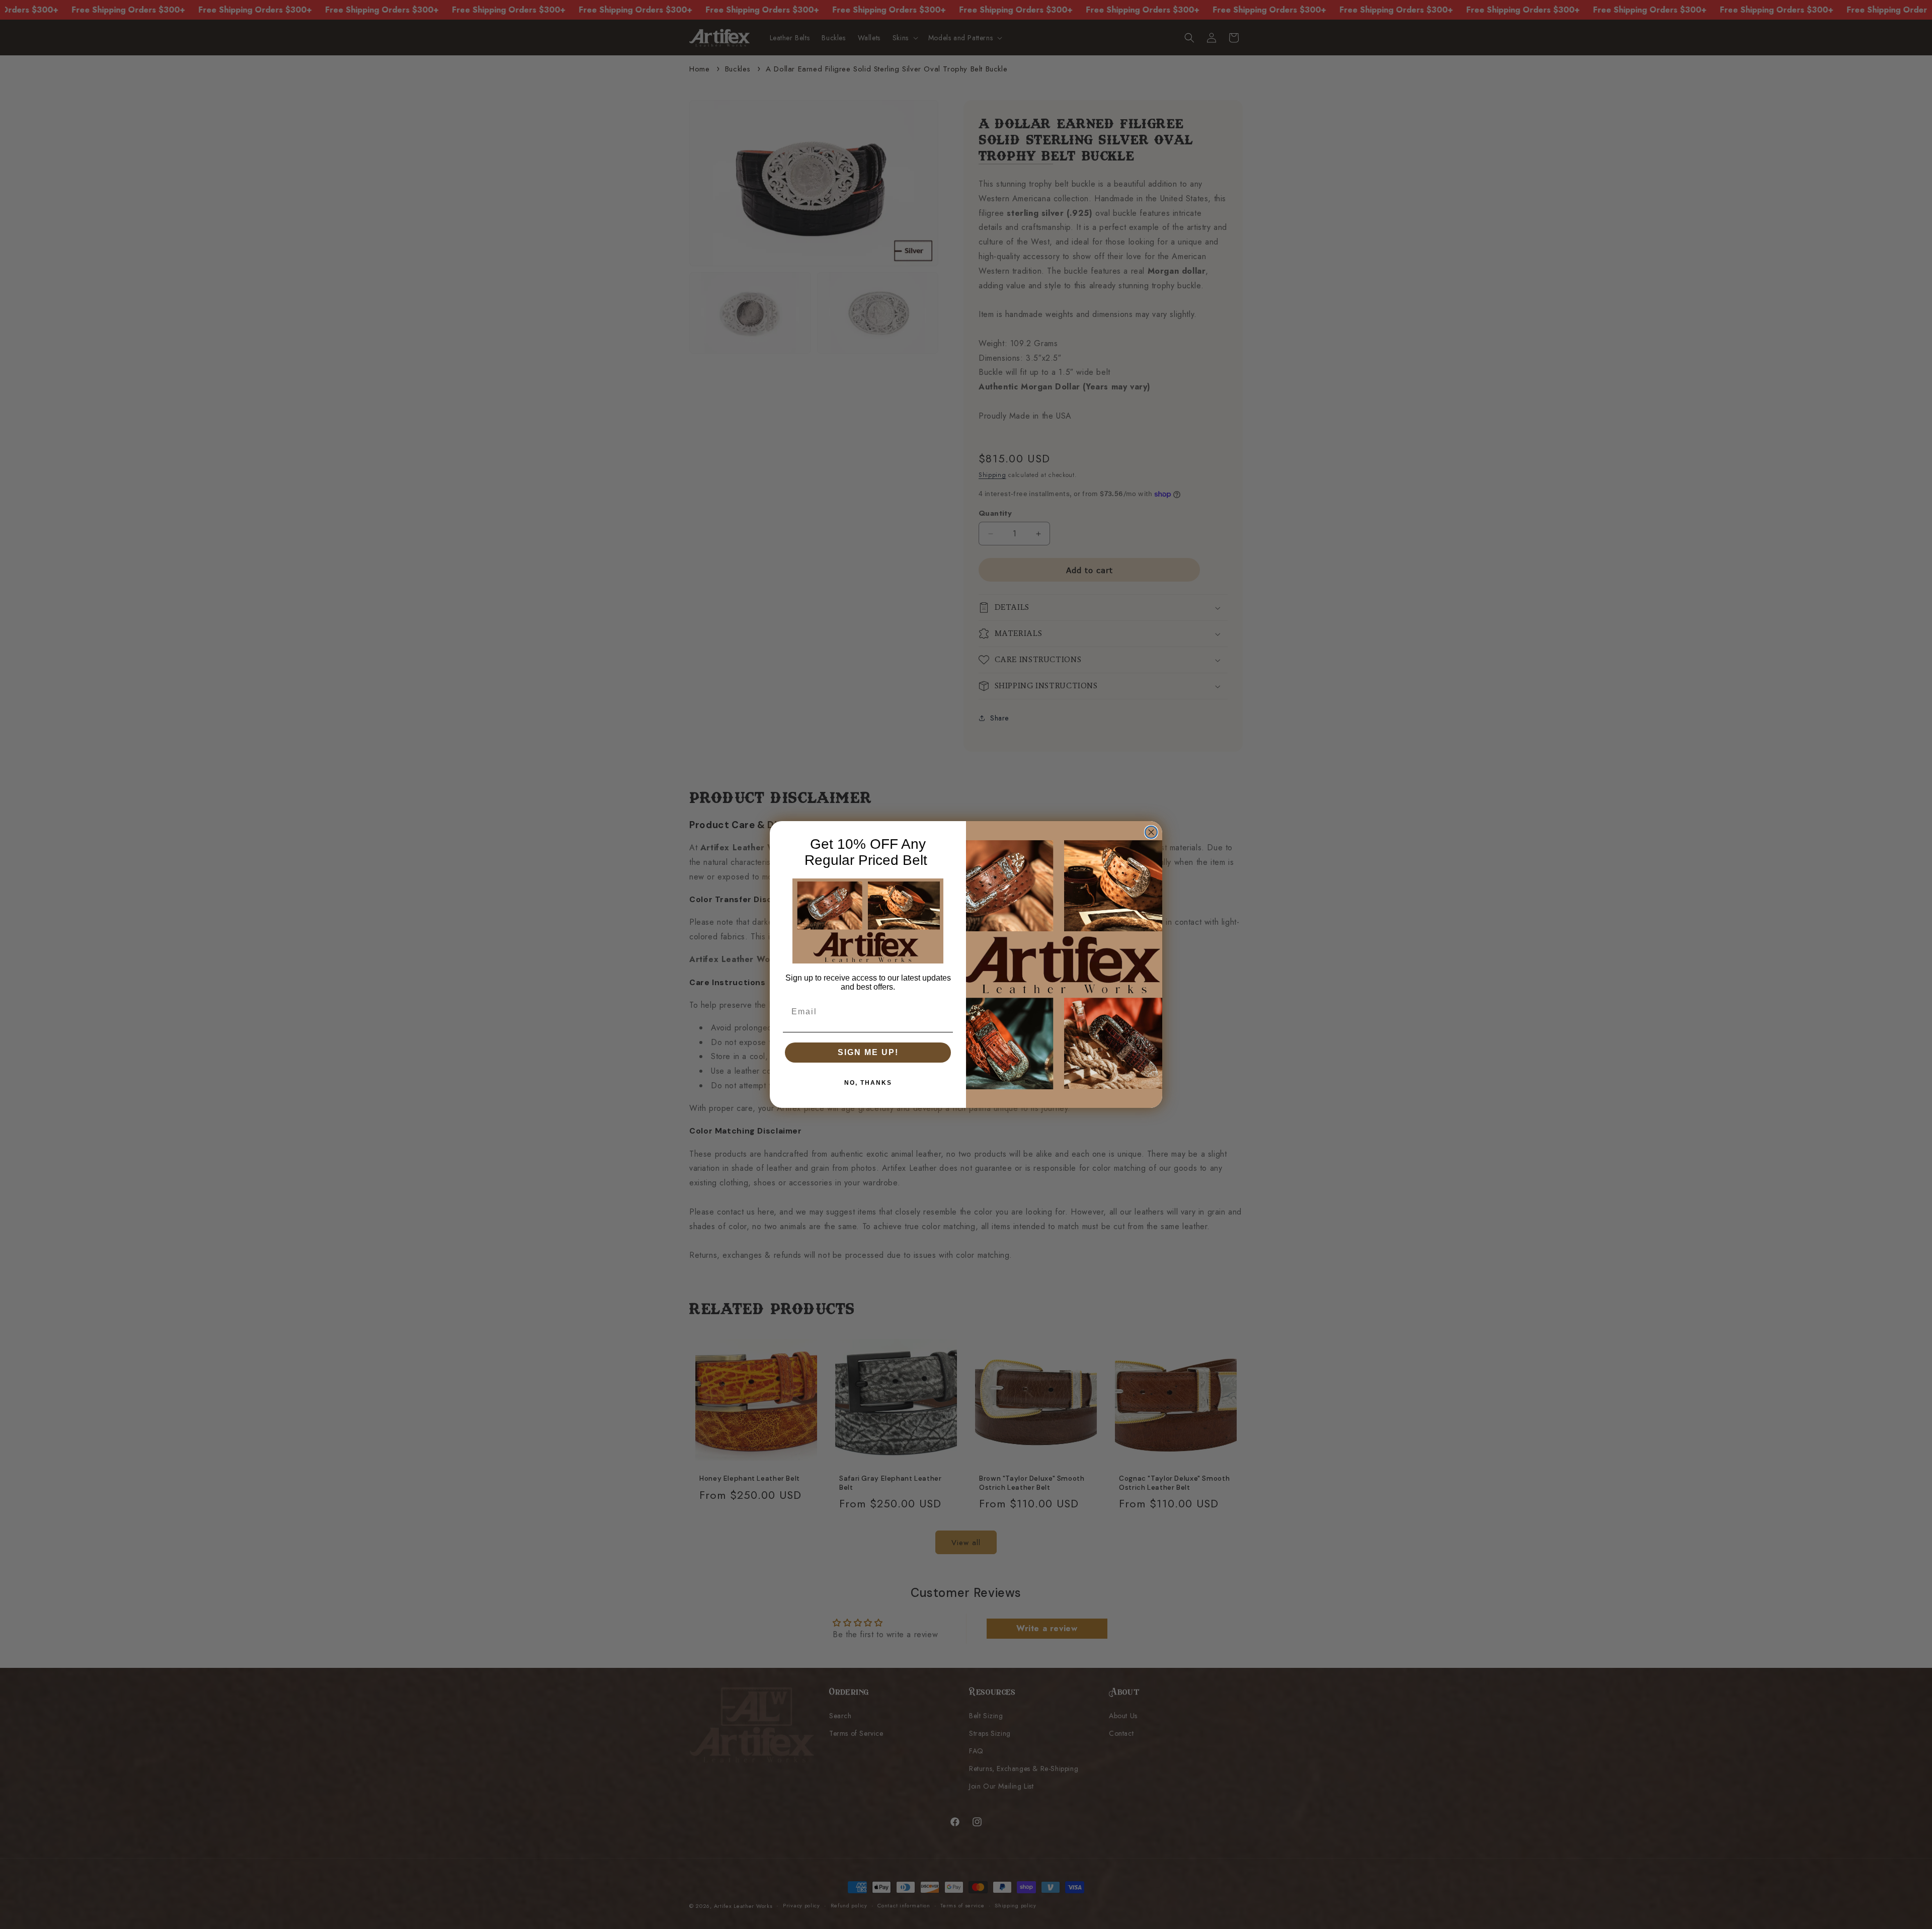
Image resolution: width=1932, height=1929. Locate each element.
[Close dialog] (1151, 832)
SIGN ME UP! (868, 1052)
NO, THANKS (868, 1083)
